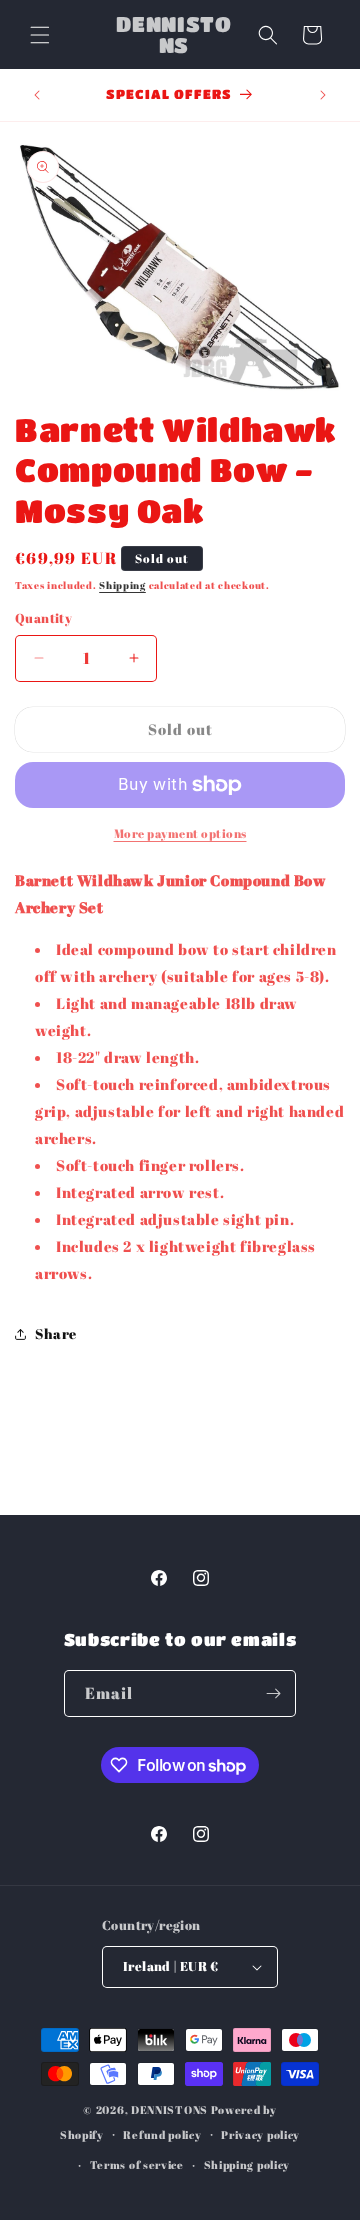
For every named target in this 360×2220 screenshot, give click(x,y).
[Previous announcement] (37, 95)
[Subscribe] (273, 1693)
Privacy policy (260, 2134)
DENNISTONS (169, 2109)
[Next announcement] (323, 95)
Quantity (43, 618)
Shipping (122, 585)
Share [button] (56, 1333)
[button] (40, 35)
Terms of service (137, 2164)
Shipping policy (247, 2164)
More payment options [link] (180, 833)
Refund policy (162, 2134)
